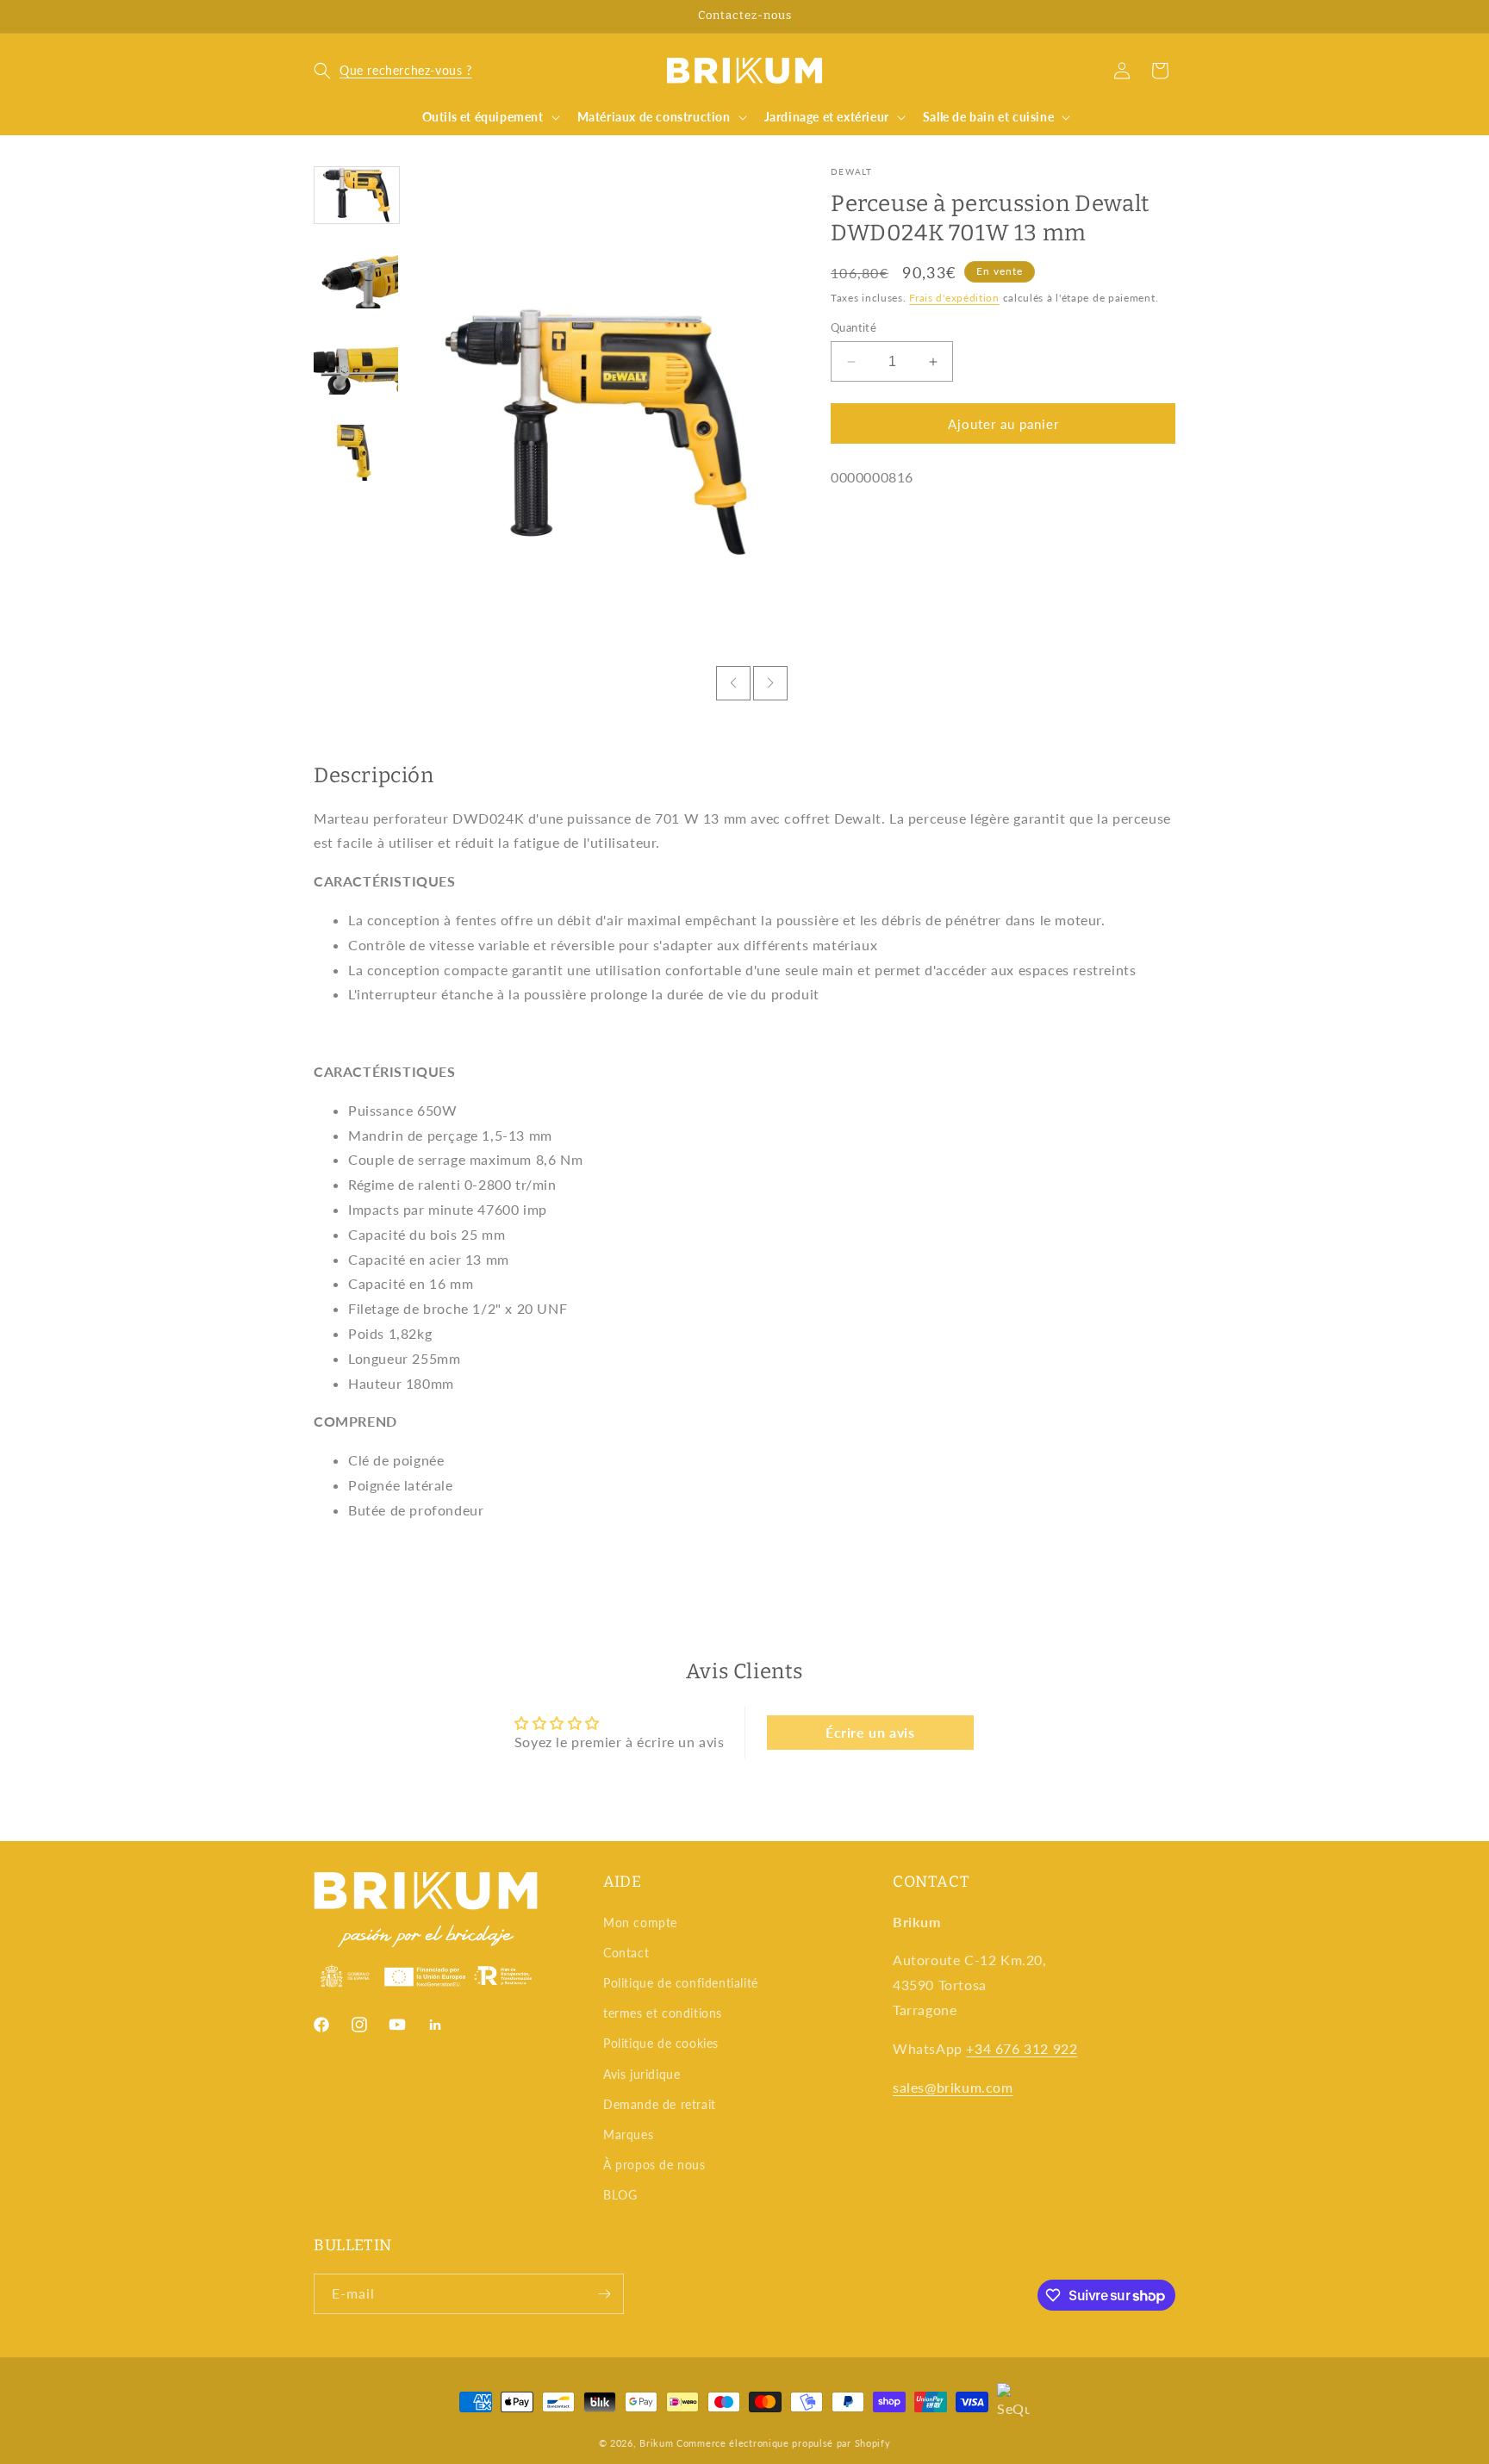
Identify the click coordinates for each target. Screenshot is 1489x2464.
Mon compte (640, 1923)
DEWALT (852, 171)
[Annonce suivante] (1169, 16)
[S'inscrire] (604, 2294)
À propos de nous (654, 2165)
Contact (626, 1953)
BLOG (620, 2195)
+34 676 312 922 (1022, 2048)
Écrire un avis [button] (870, 1732)
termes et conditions (663, 2013)
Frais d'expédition (954, 297)
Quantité (854, 327)
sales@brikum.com (953, 2087)
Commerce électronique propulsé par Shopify (783, 2443)
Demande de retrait (660, 2104)
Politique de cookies (661, 2043)
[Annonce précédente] (320, 16)
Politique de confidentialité (681, 1983)
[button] (393, 71)
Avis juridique (642, 2074)
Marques (628, 2134)
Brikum (656, 2443)
